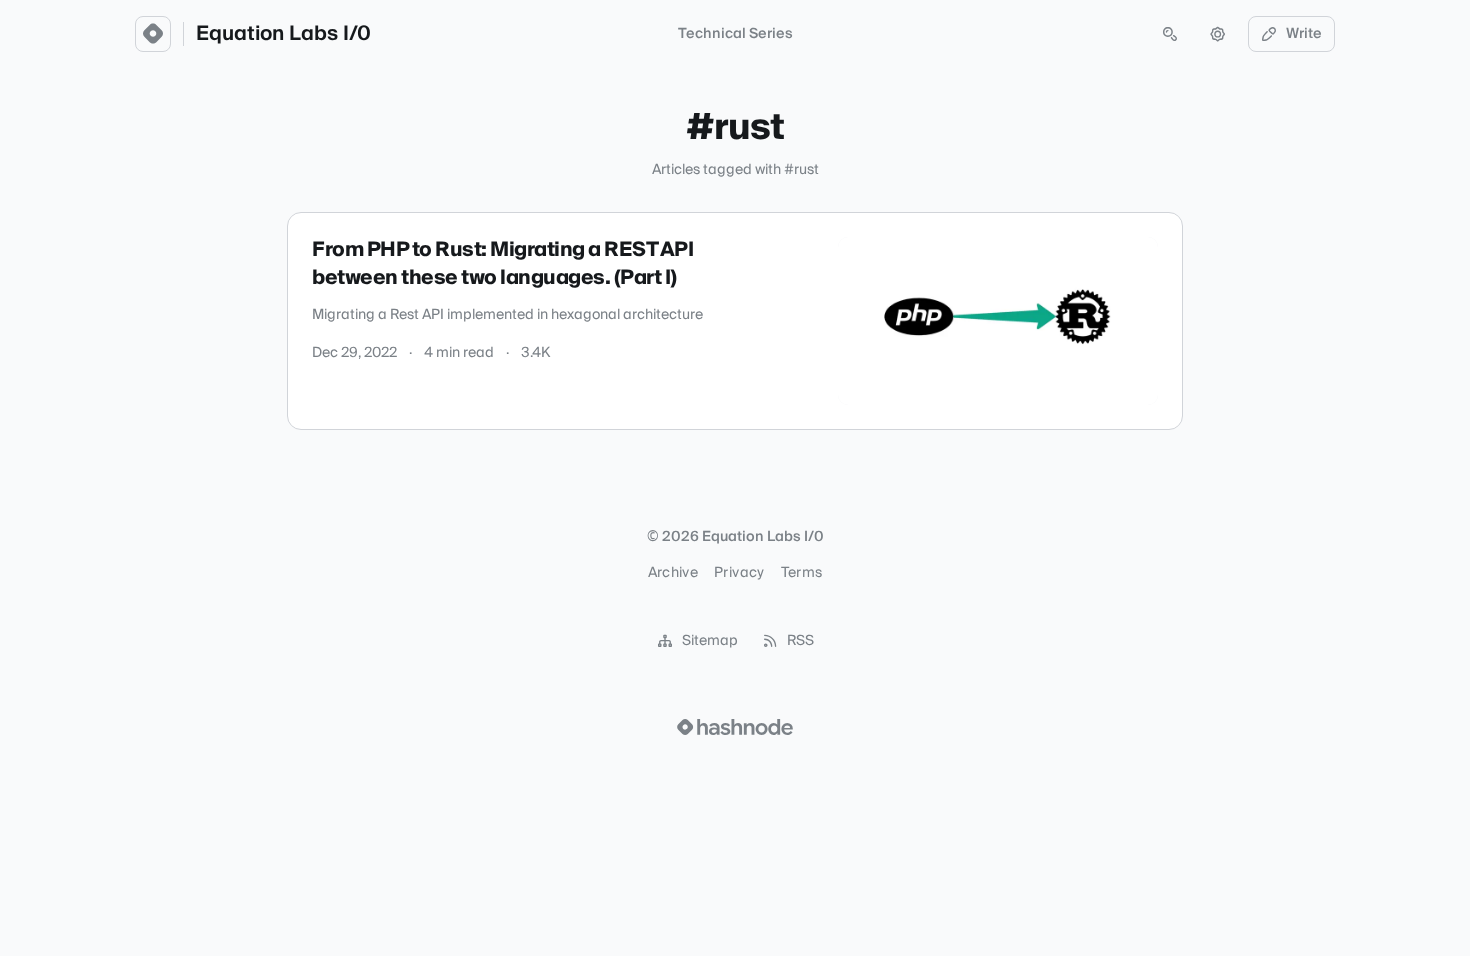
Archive (673, 573)
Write (1304, 34)
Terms (802, 573)
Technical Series (735, 34)
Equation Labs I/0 (283, 34)
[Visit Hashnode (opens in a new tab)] (735, 727)
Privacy (739, 573)
